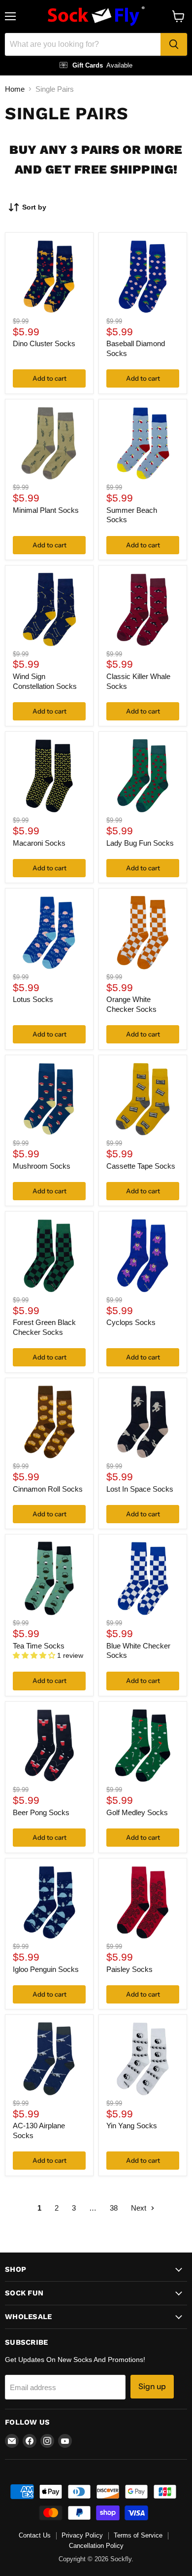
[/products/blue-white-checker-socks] (143, 1579)
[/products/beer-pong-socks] (49, 1746)
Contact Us (35, 2535)
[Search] (174, 44)
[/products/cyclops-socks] (143, 1256)
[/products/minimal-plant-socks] (49, 443)
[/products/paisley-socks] (143, 1902)
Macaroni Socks (39, 843)
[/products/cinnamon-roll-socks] (49, 1422)
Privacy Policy (82, 2535)
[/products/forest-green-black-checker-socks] (49, 1256)
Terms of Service (138, 2535)
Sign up (152, 2386)
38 (114, 2208)
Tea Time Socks (39, 1646)
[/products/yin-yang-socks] (143, 2059)
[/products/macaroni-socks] (49, 776)
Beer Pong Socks (41, 1812)
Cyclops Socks (131, 1322)
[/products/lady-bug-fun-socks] (143, 776)
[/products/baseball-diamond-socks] (143, 277)
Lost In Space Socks (140, 1489)
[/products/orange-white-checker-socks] (143, 932)
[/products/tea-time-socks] (49, 1579)
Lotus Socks (33, 999)
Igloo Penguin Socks (46, 1969)
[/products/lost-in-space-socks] (143, 1422)
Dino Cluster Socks (44, 343)
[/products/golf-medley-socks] (143, 1746)
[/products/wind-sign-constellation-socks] (49, 609)
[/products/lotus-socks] (49, 932)
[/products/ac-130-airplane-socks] (49, 2059)
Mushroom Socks (42, 1166)
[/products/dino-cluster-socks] (49, 277)
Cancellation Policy (96, 2546)
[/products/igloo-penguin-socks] (49, 1902)
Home (15, 89)
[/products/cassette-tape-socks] (143, 1099)
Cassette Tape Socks (141, 1166)
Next (140, 2208)
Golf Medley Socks (137, 1812)
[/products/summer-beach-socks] (143, 443)
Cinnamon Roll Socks (48, 1489)
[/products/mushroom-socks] (49, 1099)
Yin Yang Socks (132, 2126)
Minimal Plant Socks (46, 510)
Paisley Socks (129, 1969)
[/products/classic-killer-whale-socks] (143, 609)
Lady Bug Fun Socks (140, 843)
